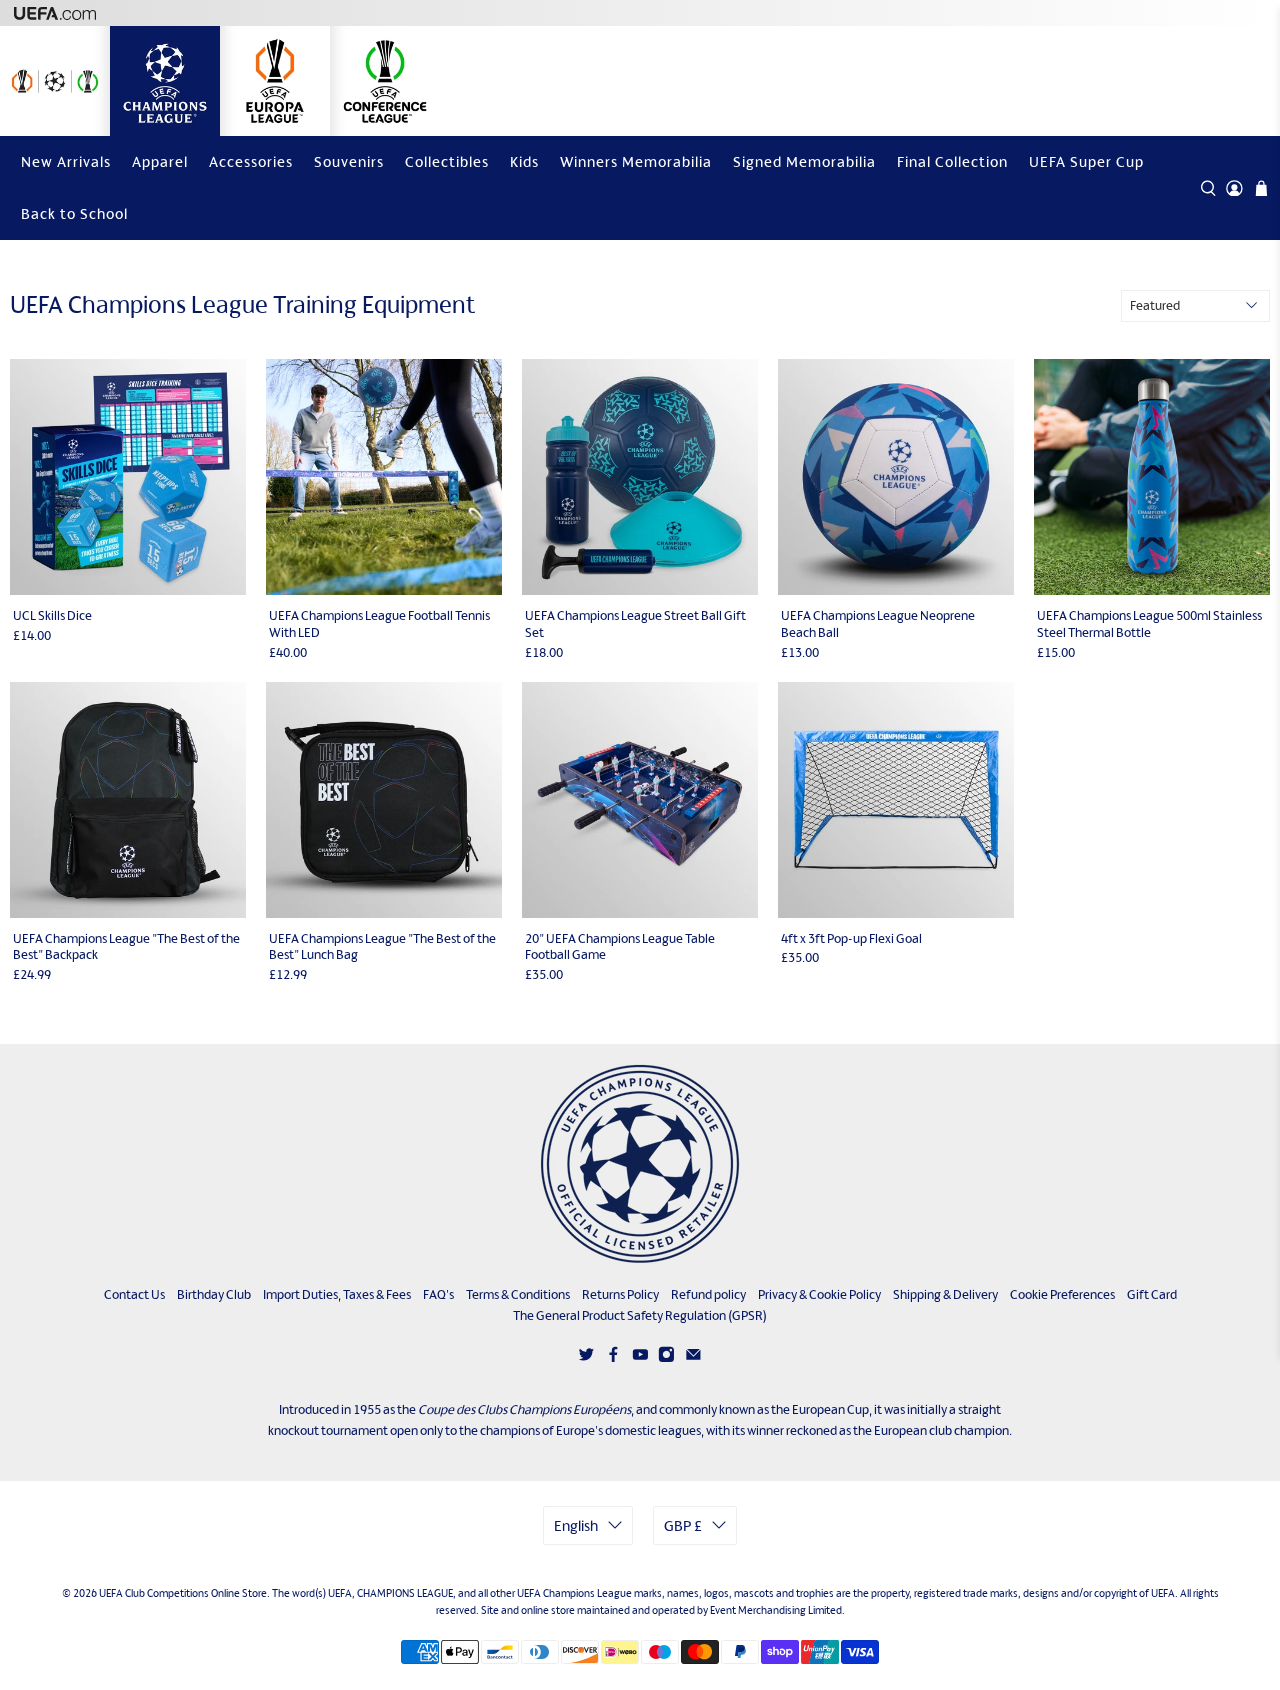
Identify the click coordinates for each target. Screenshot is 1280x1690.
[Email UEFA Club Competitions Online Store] (693, 1358)
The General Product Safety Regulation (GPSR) (640, 1315)
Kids (524, 161)
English (576, 1525)
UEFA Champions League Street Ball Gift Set (635, 624)
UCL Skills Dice (52, 615)
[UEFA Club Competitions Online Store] (640, 1164)
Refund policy (708, 1294)
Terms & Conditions (518, 1294)
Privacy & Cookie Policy (819, 1294)
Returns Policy (620, 1294)
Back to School (74, 213)
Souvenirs (349, 161)
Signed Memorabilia (804, 161)
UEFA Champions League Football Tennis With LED (379, 624)
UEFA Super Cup (1086, 161)
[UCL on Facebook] (613, 1358)
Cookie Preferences (1062, 1294)
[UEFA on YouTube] (640, 1358)
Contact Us (134, 1294)
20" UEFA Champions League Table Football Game (620, 947)
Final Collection (952, 161)
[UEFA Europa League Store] (275, 81)
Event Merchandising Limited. (777, 1610)
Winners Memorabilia (636, 161)
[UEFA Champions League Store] (165, 81)
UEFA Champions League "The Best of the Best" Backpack (126, 947)
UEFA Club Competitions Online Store (183, 1593)
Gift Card (1152, 1294)
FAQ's (438, 1294)
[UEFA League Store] (55, 81)
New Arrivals (66, 161)
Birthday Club (214, 1294)
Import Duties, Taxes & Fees (337, 1294)
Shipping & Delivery (945, 1294)
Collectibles (447, 161)
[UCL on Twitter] (586, 1358)
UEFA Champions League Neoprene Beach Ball (878, 624)
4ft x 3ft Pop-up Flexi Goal (851, 938)
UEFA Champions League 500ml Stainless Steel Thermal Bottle (1149, 624)
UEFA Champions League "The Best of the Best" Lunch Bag (382, 947)
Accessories (251, 161)
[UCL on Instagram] (666, 1358)
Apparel (160, 161)
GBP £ (683, 1525)
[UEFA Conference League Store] (385, 81)
